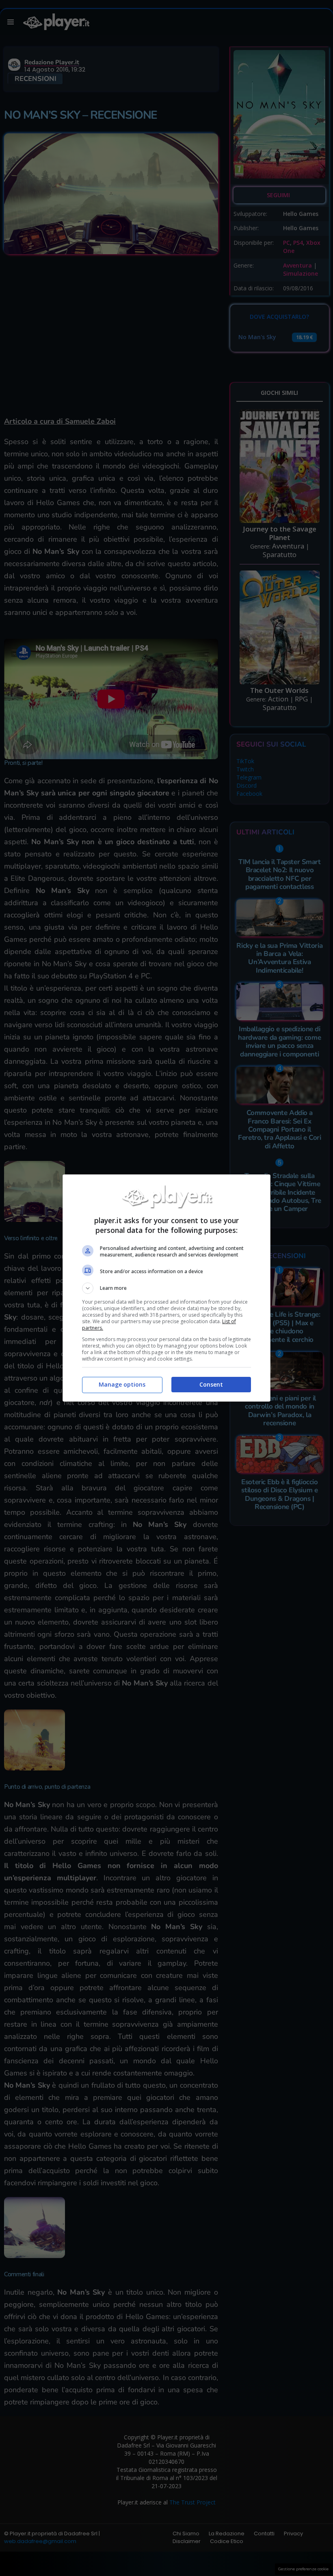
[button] (166, 1288)
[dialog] (166, 1288)
